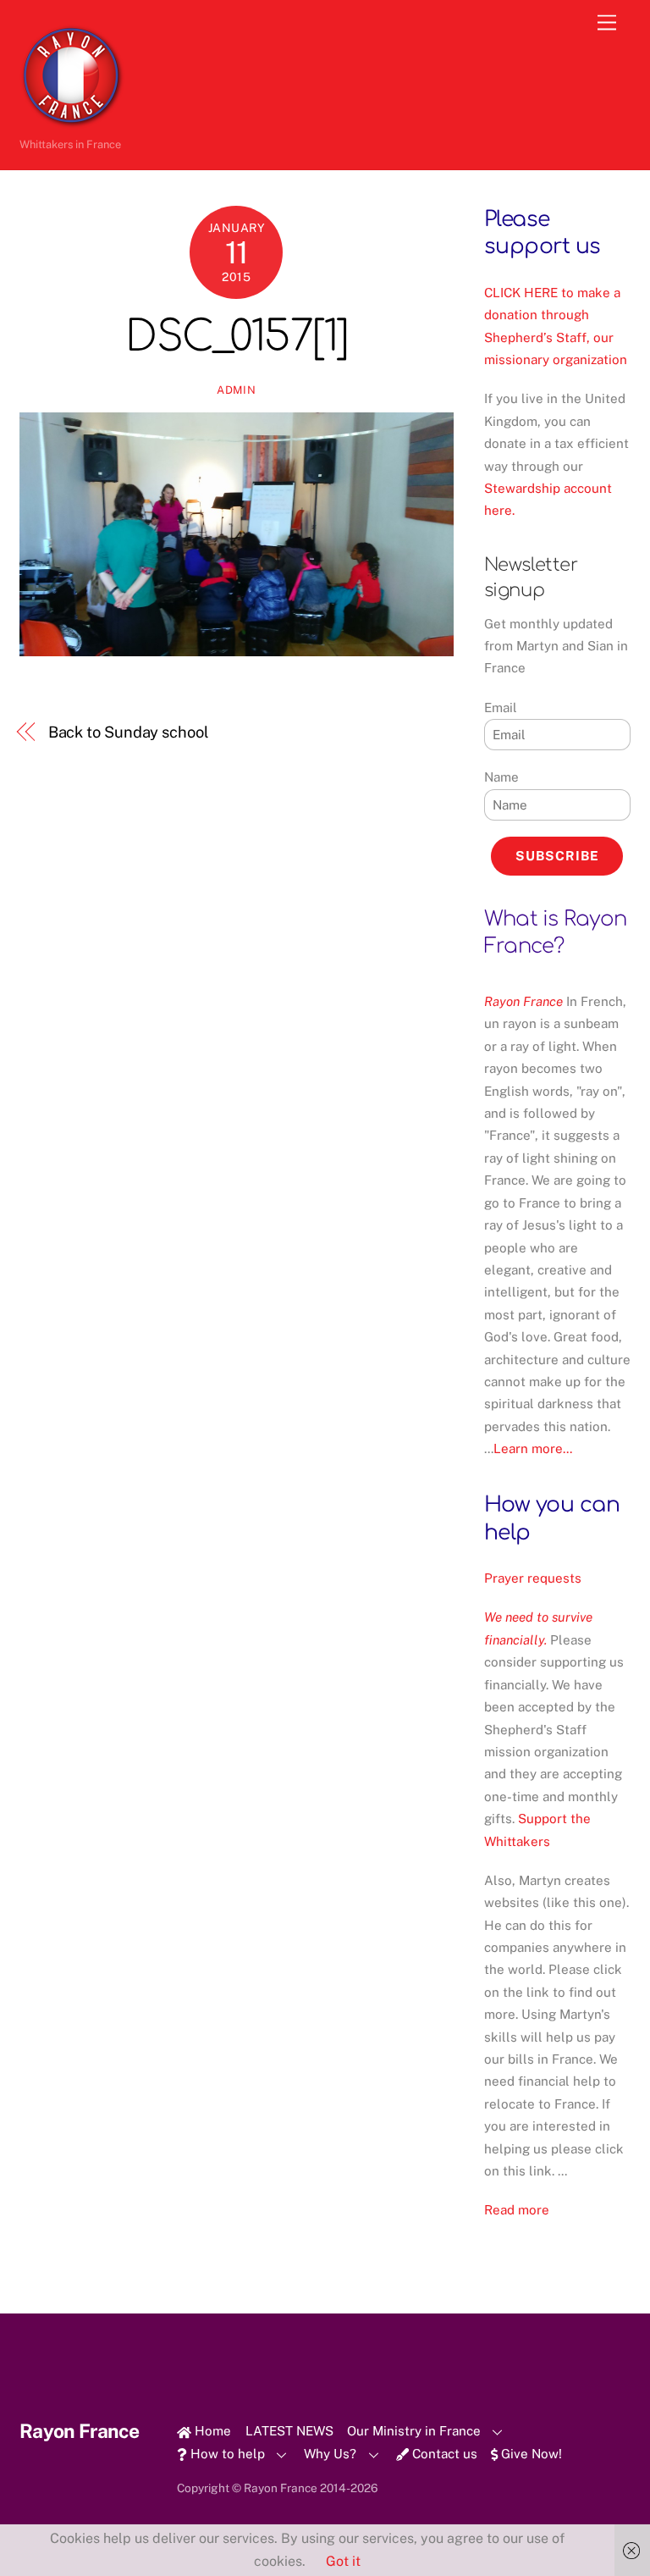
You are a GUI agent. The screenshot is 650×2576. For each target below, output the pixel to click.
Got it (343, 2561)
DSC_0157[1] (237, 337)
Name (501, 777)
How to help (226, 2454)
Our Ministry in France (414, 2431)
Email (501, 708)
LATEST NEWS (289, 2431)
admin (236, 390)
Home (211, 2431)
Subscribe (557, 856)
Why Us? (330, 2454)
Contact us (443, 2454)
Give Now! (530, 2454)
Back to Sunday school (129, 732)
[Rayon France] (72, 122)
